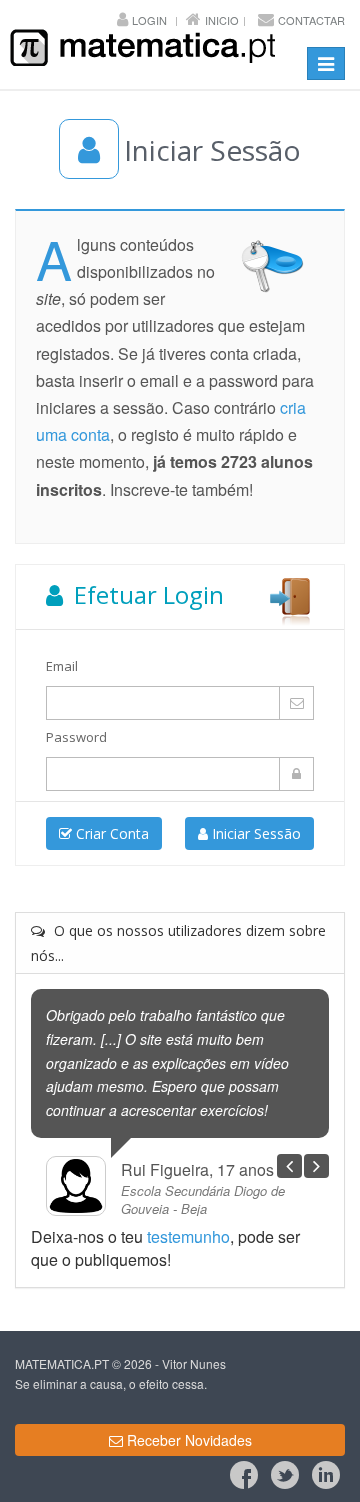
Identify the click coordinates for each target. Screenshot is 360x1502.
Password (76, 737)
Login (149, 20)
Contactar (311, 20)
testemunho (188, 1236)
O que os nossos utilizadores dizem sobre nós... (178, 943)
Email (62, 666)
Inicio (222, 20)
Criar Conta (110, 833)
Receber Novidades (187, 1440)
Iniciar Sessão (254, 833)
